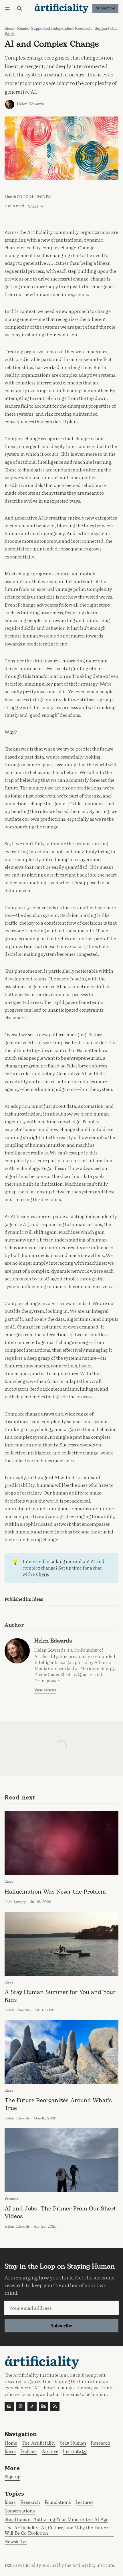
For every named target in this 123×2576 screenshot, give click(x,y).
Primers (11, 2199)
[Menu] (8, 8)
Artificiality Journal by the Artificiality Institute (66, 2565)
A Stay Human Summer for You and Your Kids (60, 1996)
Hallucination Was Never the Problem (55, 1892)
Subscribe (106, 8)
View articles (45, 1690)
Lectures (85, 2503)
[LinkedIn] (43, 2406)
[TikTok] (32, 2406)
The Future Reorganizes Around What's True (58, 2104)
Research (30, 2503)
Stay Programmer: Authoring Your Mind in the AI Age (56, 2520)
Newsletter (16, 2542)
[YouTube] (9, 2406)
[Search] (19, 8)
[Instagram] (21, 2406)
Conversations (20, 2511)
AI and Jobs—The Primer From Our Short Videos (60, 2212)
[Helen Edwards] (10, 104)
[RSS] (55, 2406)
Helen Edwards (30, 104)
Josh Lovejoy (15, 1902)
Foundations (58, 2503)
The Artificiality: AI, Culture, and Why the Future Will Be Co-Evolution (56, 2531)
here (43, 1574)
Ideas (9, 29)
